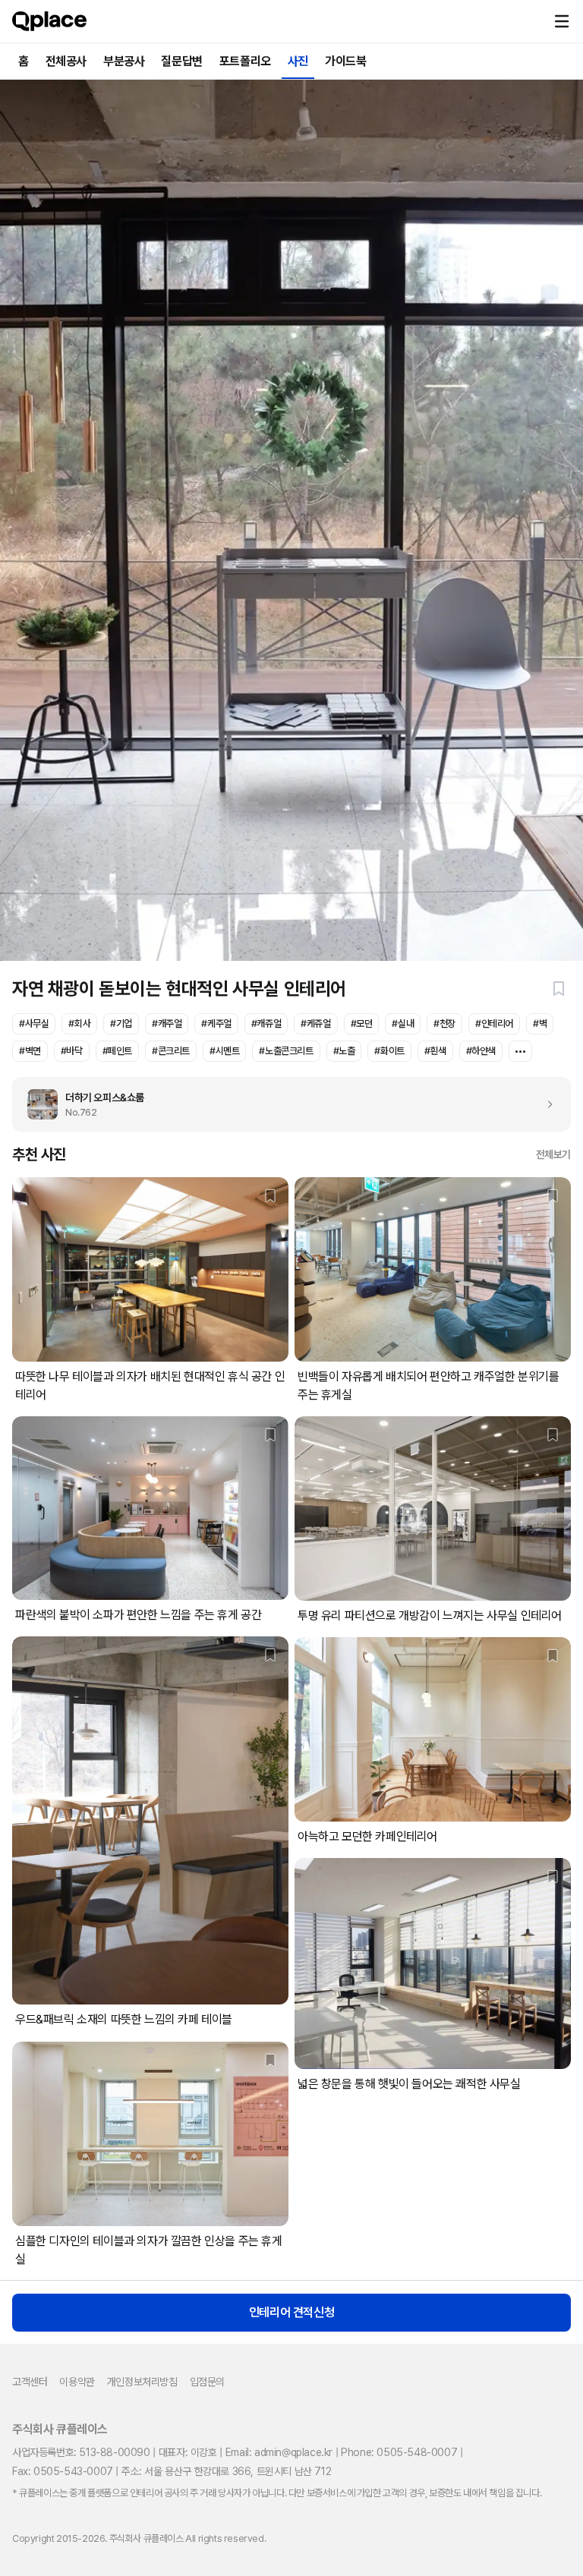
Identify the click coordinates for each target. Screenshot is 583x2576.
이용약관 (77, 2382)
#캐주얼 (167, 1023)
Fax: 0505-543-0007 (63, 2471)
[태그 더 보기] (520, 1051)
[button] (562, 21)
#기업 (121, 1023)
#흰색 (435, 1051)
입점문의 (207, 2382)
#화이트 (389, 1051)
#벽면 (30, 1051)
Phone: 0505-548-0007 (399, 2452)
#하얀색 (481, 1051)
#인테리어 (494, 1023)
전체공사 (66, 61)
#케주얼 (216, 1023)
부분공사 (124, 61)
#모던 (362, 1023)
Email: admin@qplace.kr (279, 2452)
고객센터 (30, 2382)
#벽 (540, 1023)
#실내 (403, 1023)
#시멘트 (224, 1051)
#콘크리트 (171, 1051)
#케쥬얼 (315, 1023)
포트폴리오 (245, 61)
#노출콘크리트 (286, 1051)
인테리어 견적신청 (291, 2312)
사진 (298, 61)
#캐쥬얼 (266, 1023)
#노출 (344, 1051)
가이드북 (345, 61)
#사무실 (34, 1023)
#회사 (79, 1023)
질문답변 (181, 61)
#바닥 (72, 1051)
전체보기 (553, 1154)
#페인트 (117, 1051)
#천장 (444, 1023)
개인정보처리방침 (142, 2382)
